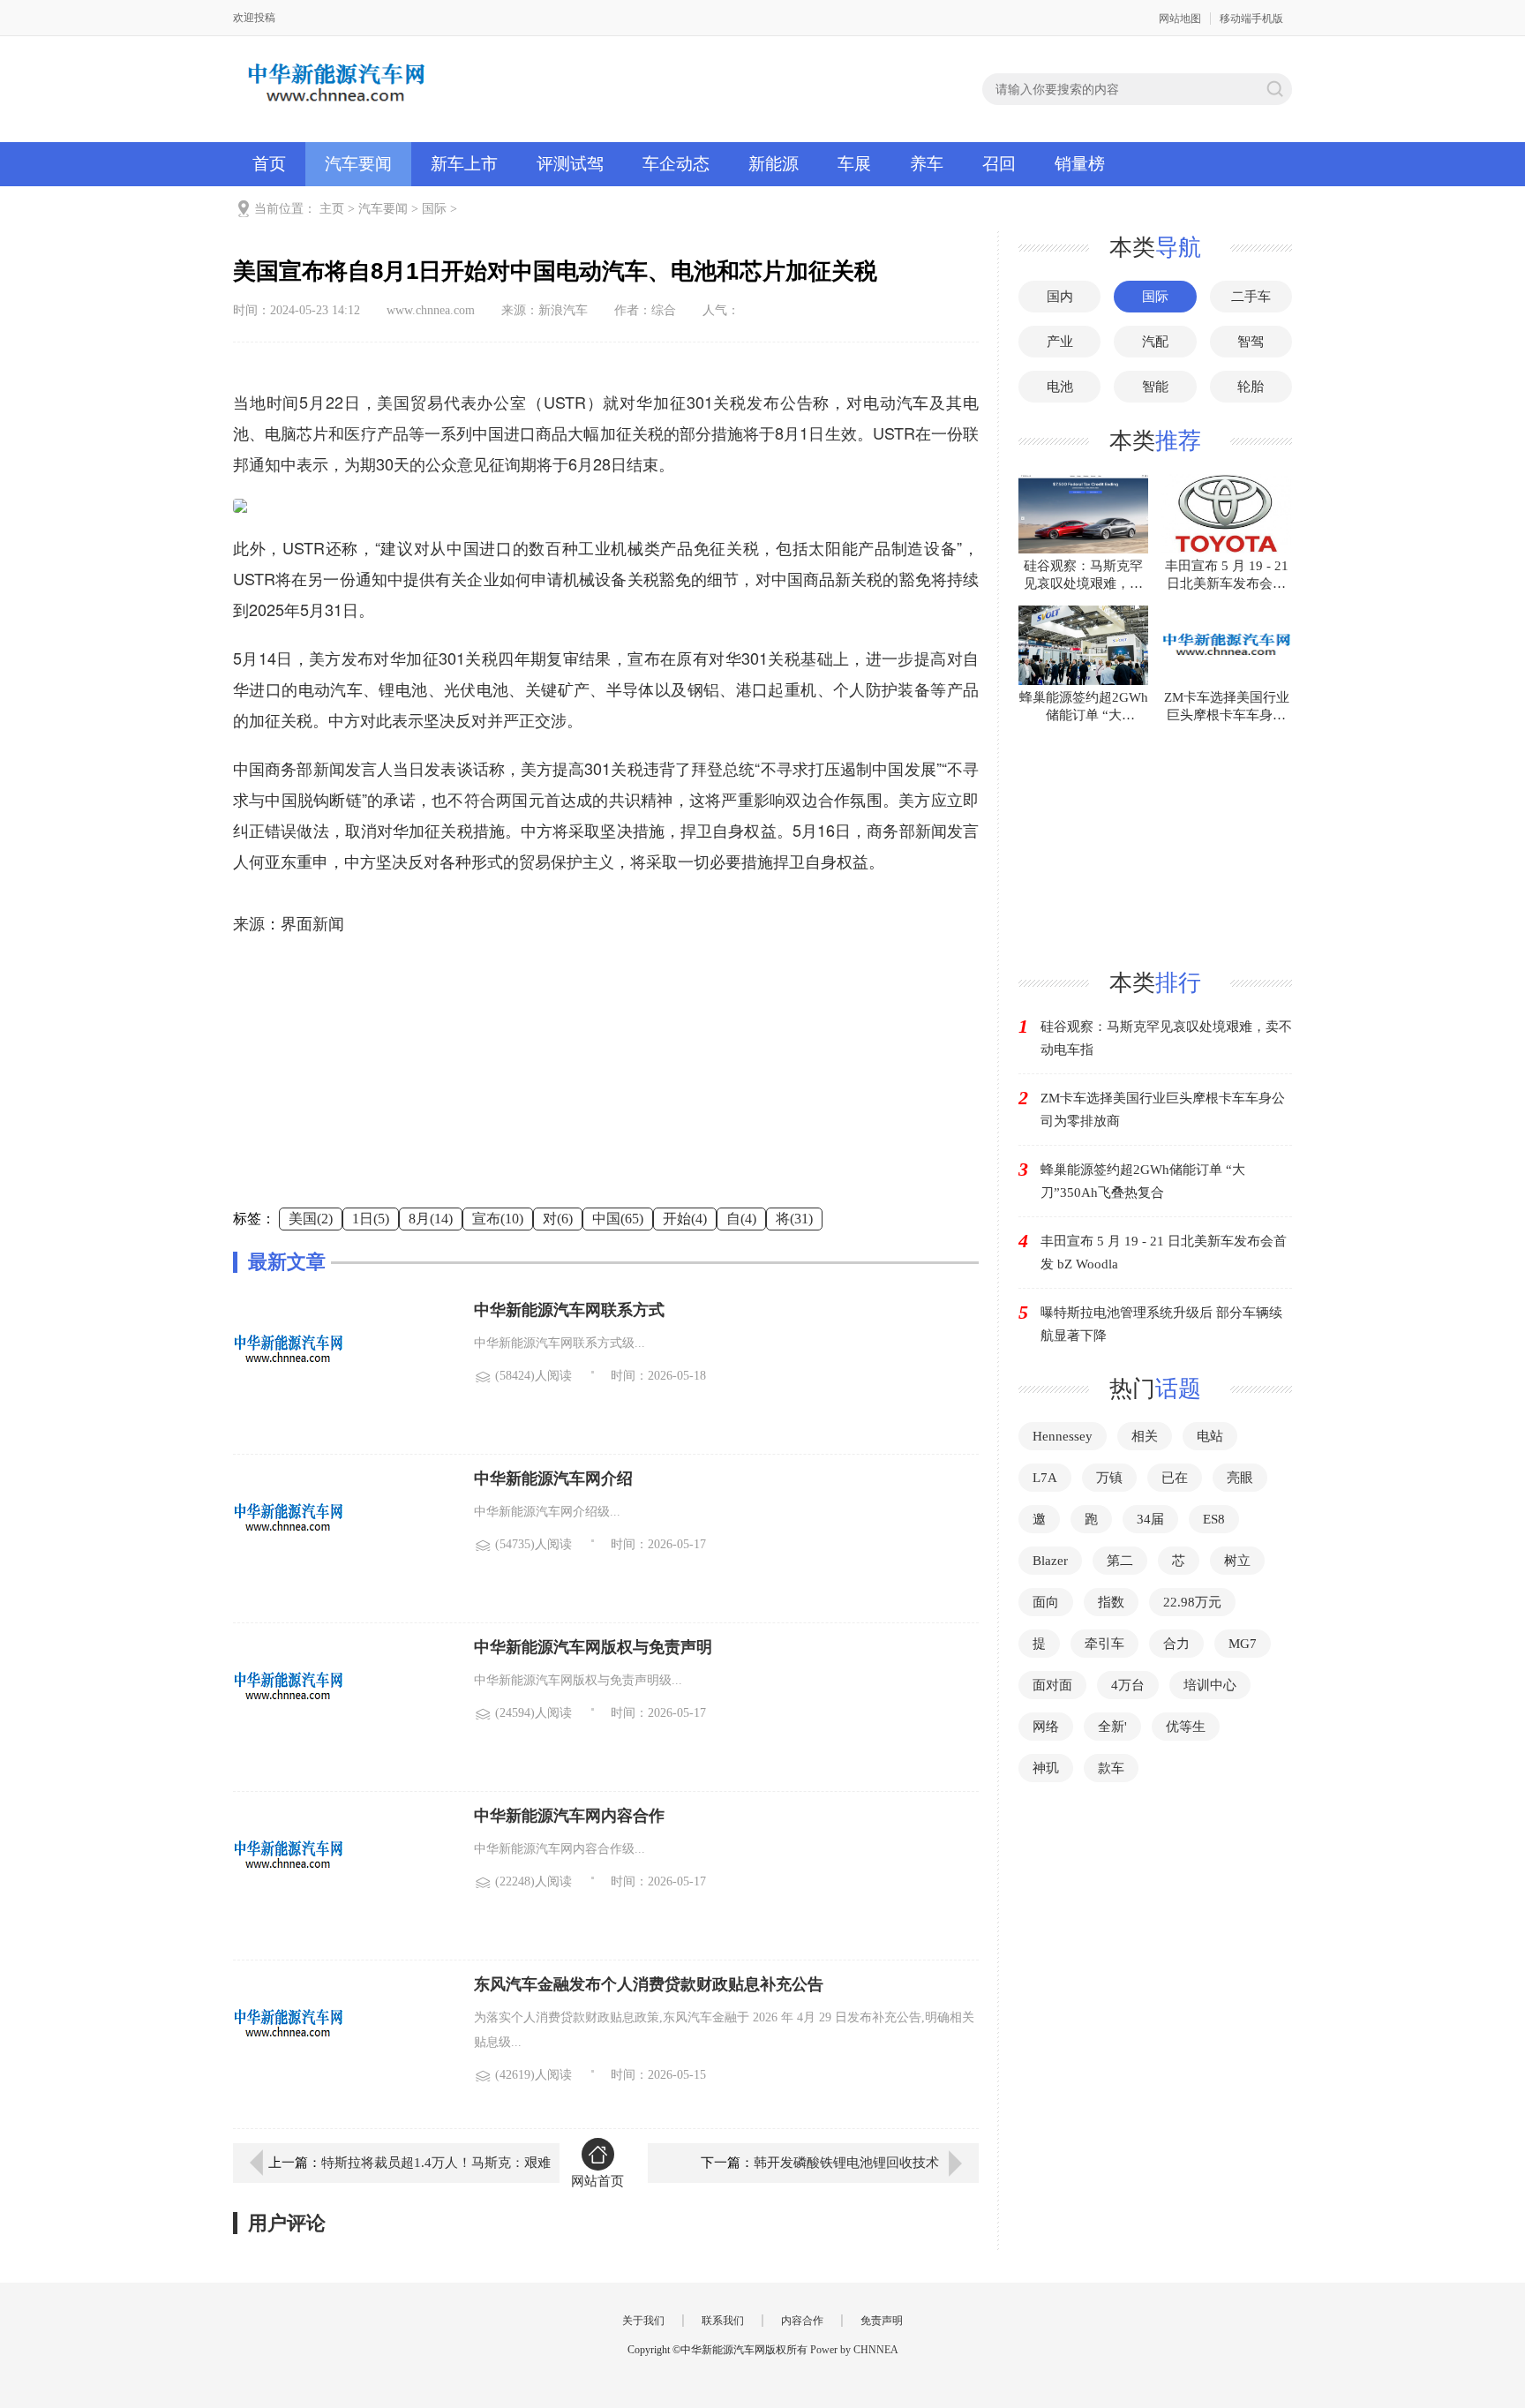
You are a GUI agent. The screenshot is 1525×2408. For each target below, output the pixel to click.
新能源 (774, 164)
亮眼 (1240, 1478)
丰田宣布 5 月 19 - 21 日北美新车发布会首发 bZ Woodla (1164, 1253)
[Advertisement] (606, 1084)
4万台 (1128, 1685)
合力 (1176, 1644)
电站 (1210, 1436)
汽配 (1155, 342)
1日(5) (371, 1219)
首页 (269, 164)
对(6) (558, 1219)
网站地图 (1180, 19)
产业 (1060, 342)
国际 (434, 209)
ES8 (1214, 1519)
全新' (1112, 1727)
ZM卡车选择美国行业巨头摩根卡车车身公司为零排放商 (1163, 1110)
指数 (1111, 1602)
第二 (1120, 1561)
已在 (1175, 1478)
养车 (927, 164)
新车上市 (464, 164)
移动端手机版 (1251, 19)
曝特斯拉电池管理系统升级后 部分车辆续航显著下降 (1161, 1324)
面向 (1046, 1602)
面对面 (1052, 1685)
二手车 (1251, 297)
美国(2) (311, 1219)
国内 (1060, 297)
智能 (1155, 387)
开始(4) (685, 1219)
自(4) (741, 1219)
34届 (1150, 1519)
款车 (1111, 1768)
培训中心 (1210, 1685)
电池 (1060, 387)
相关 (1145, 1436)
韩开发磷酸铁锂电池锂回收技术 (846, 2163)
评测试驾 (570, 164)
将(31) (794, 1219)
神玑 (1046, 1768)
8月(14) (431, 1219)
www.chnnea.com (431, 310)
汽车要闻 (358, 164)
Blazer (1050, 1561)
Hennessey (1063, 1436)
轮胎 (1251, 387)
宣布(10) (498, 1219)
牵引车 (1104, 1644)
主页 (332, 209)
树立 (1237, 1561)
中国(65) (618, 1219)
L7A (1045, 1478)
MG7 (1243, 1644)
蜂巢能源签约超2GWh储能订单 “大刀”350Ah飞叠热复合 (1143, 1181)
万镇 (1109, 1478)
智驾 (1251, 342)
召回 (999, 164)
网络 (1046, 1727)
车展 (854, 164)
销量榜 (1080, 164)
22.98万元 (1192, 1602)
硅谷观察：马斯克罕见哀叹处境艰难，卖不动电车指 (1166, 1038)
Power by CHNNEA (854, 2350)
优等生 (1186, 1727)
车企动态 (676, 164)
